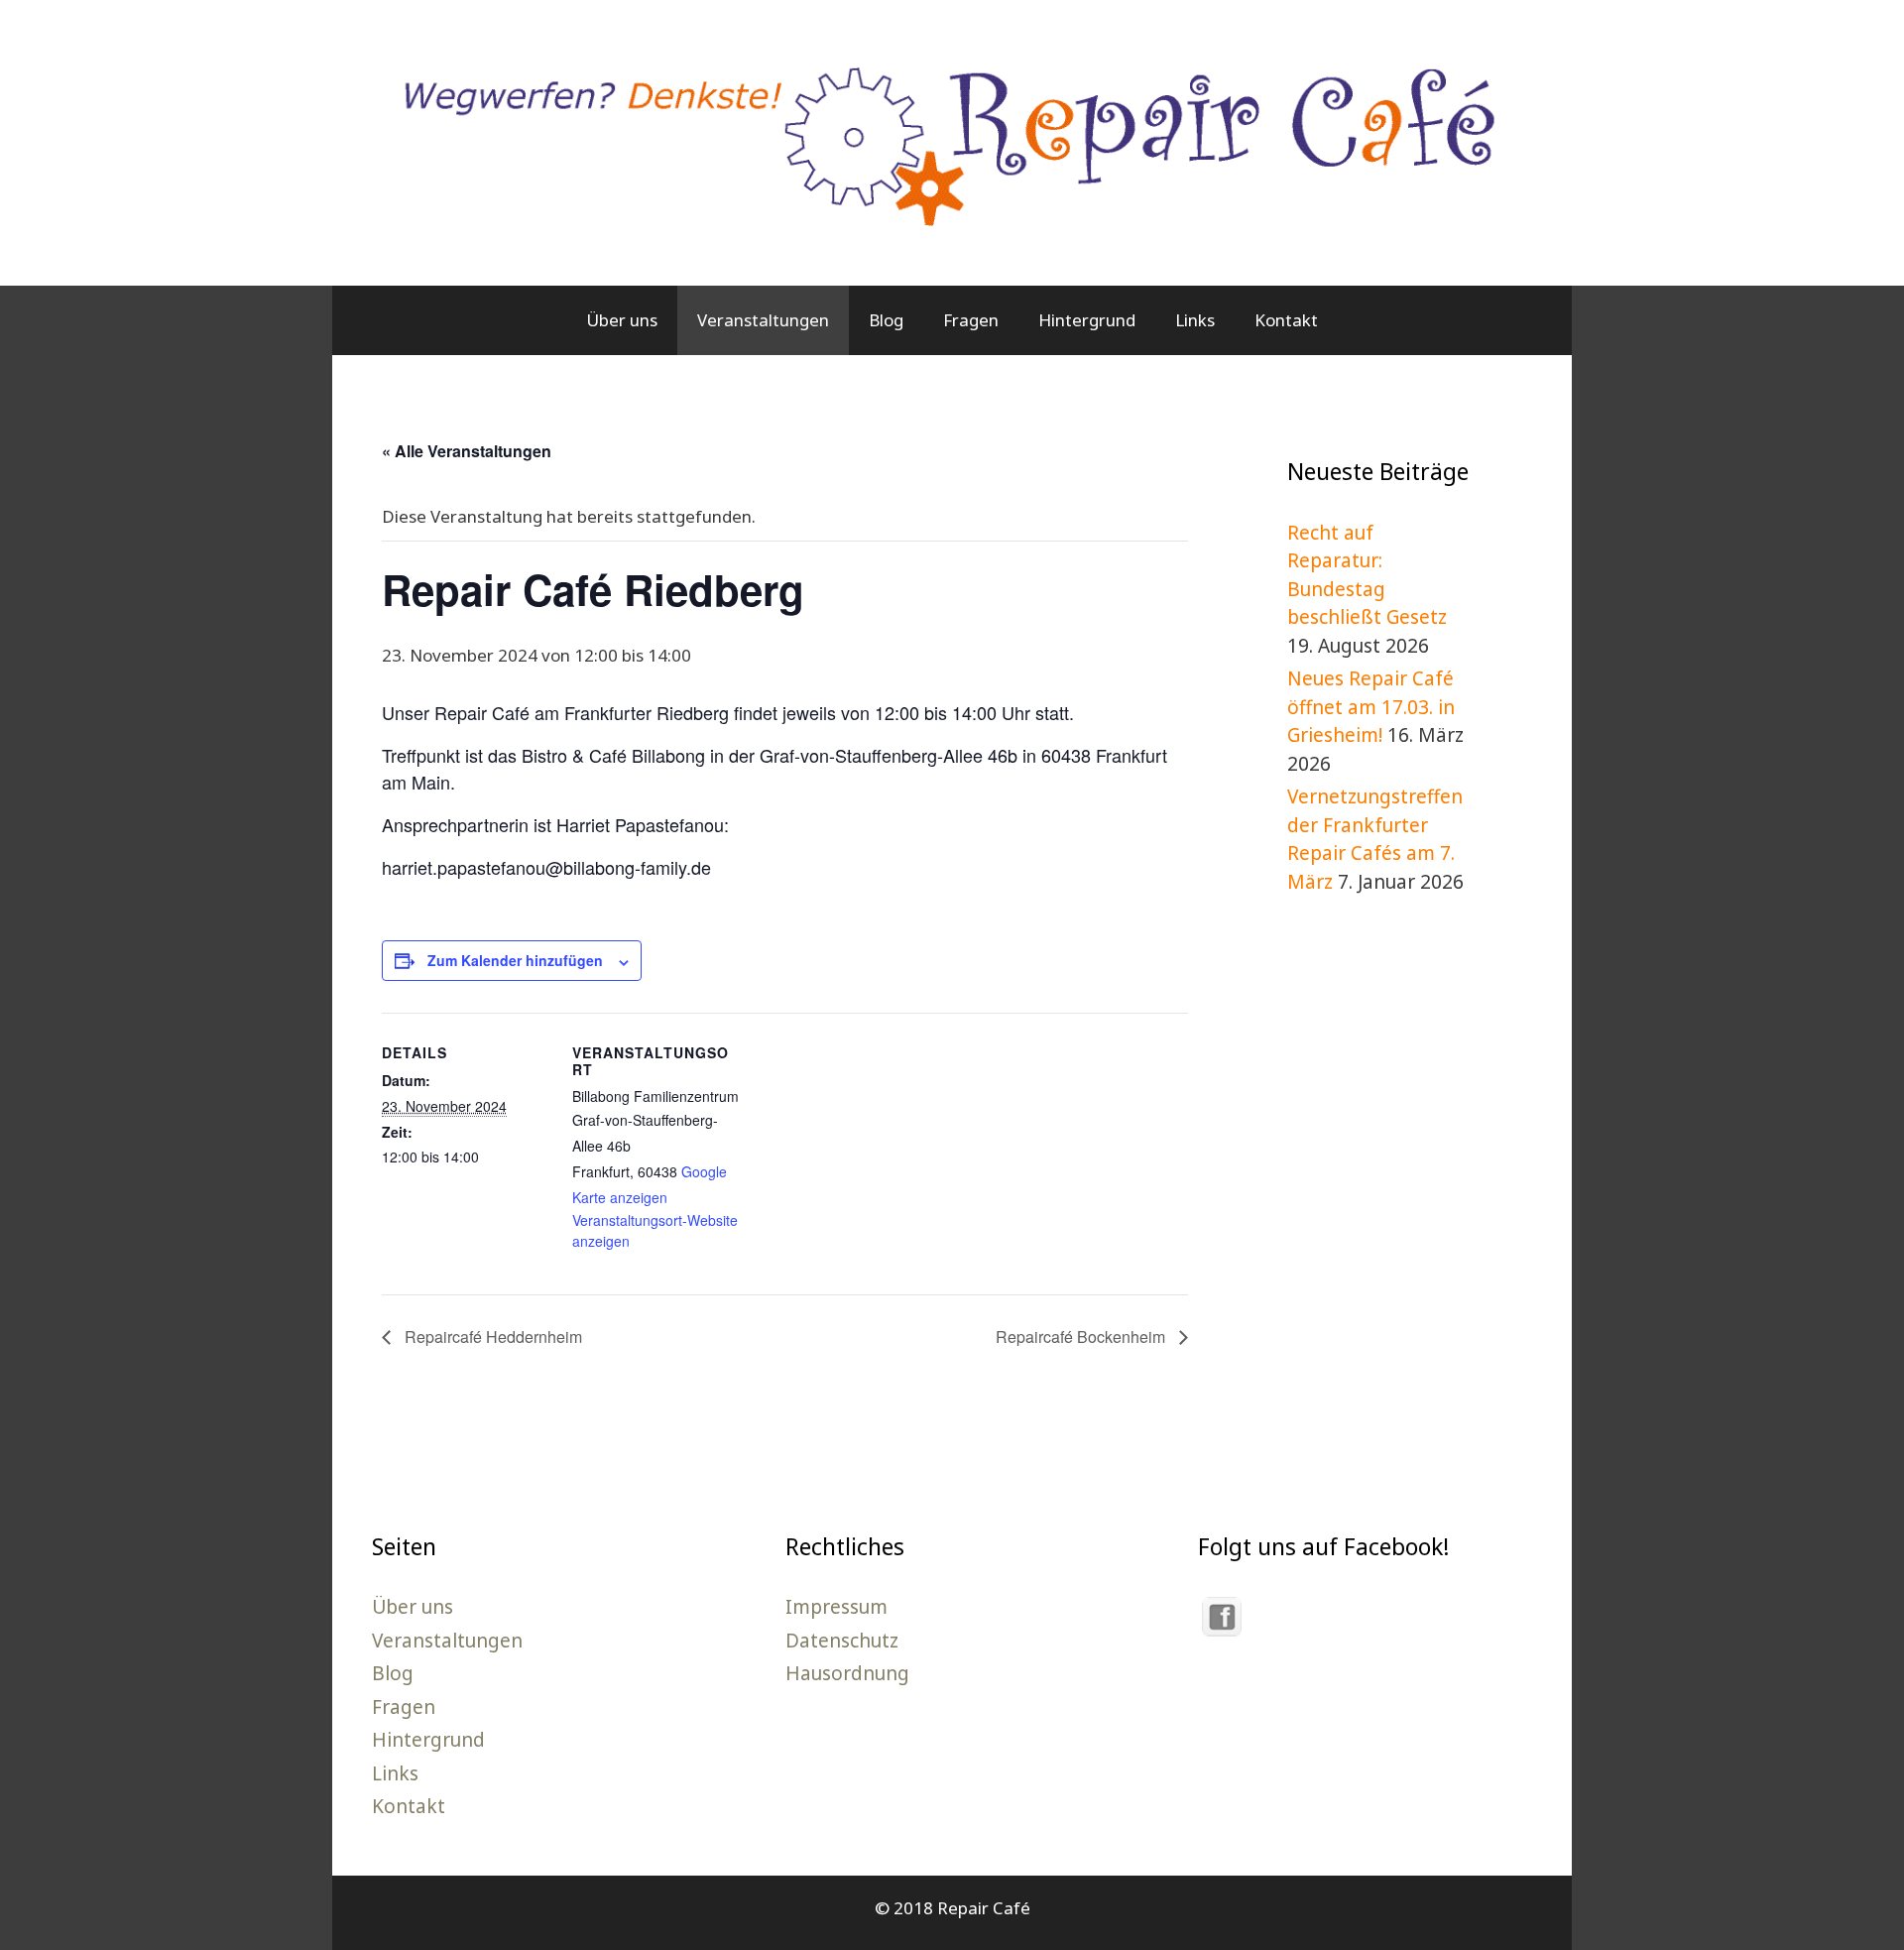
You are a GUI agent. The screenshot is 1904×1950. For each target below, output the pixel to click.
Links (1195, 320)
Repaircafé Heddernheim (491, 1337)
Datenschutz (842, 1641)
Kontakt (1286, 320)
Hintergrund (1087, 320)
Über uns (622, 320)
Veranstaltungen (763, 320)
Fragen (971, 320)
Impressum (836, 1607)
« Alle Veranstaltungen (467, 451)
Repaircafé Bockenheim (1082, 1337)
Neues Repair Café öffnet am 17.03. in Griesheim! (1371, 707)
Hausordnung (847, 1673)
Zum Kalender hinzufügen (515, 960)
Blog (886, 320)
